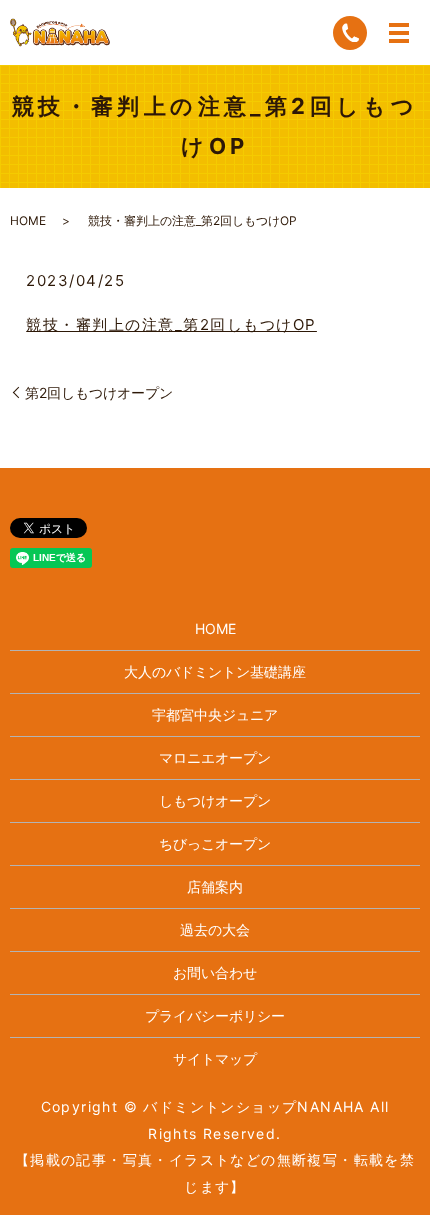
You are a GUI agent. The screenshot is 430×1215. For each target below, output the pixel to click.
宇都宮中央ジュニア (215, 714)
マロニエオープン (215, 757)
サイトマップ (215, 1058)
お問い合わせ (215, 972)
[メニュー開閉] (399, 33)
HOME (28, 220)
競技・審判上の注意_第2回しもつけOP (171, 324)
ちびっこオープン (215, 843)
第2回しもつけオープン (99, 392)
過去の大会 (215, 929)
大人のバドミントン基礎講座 (215, 671)
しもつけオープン (215, 800)
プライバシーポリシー (215, 1015)
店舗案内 (215, 886)
